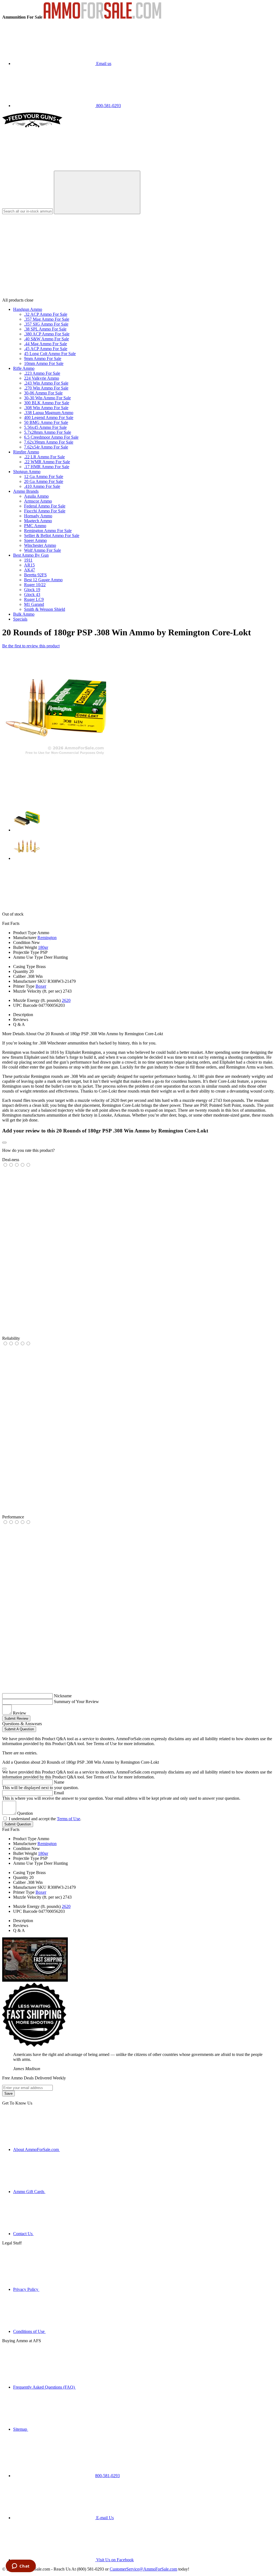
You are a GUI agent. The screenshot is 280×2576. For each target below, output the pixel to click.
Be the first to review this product (31, 646)
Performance (13, 1517)
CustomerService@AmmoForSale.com (143, 2569)
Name (59, 1782)
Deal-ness (11, 1160)
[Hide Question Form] (4, 1769)
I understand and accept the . (45, 1819)
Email (59, 1793)
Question (25, 1813)
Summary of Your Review (76, 1702)
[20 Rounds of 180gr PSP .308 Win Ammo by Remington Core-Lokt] (54, 755)
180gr (43, 947)
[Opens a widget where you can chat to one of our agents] (21, 2566)
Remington (47, 938)
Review (20, 1713)
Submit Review (16, 1718)
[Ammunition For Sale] (102, 17)
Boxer (41, 986)
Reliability (11, 1338)
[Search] (97, 192)
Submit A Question (19, 1729)
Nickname (63, 1696)
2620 (66, 1000)
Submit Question (18, 1824)
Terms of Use (68, 1819)
